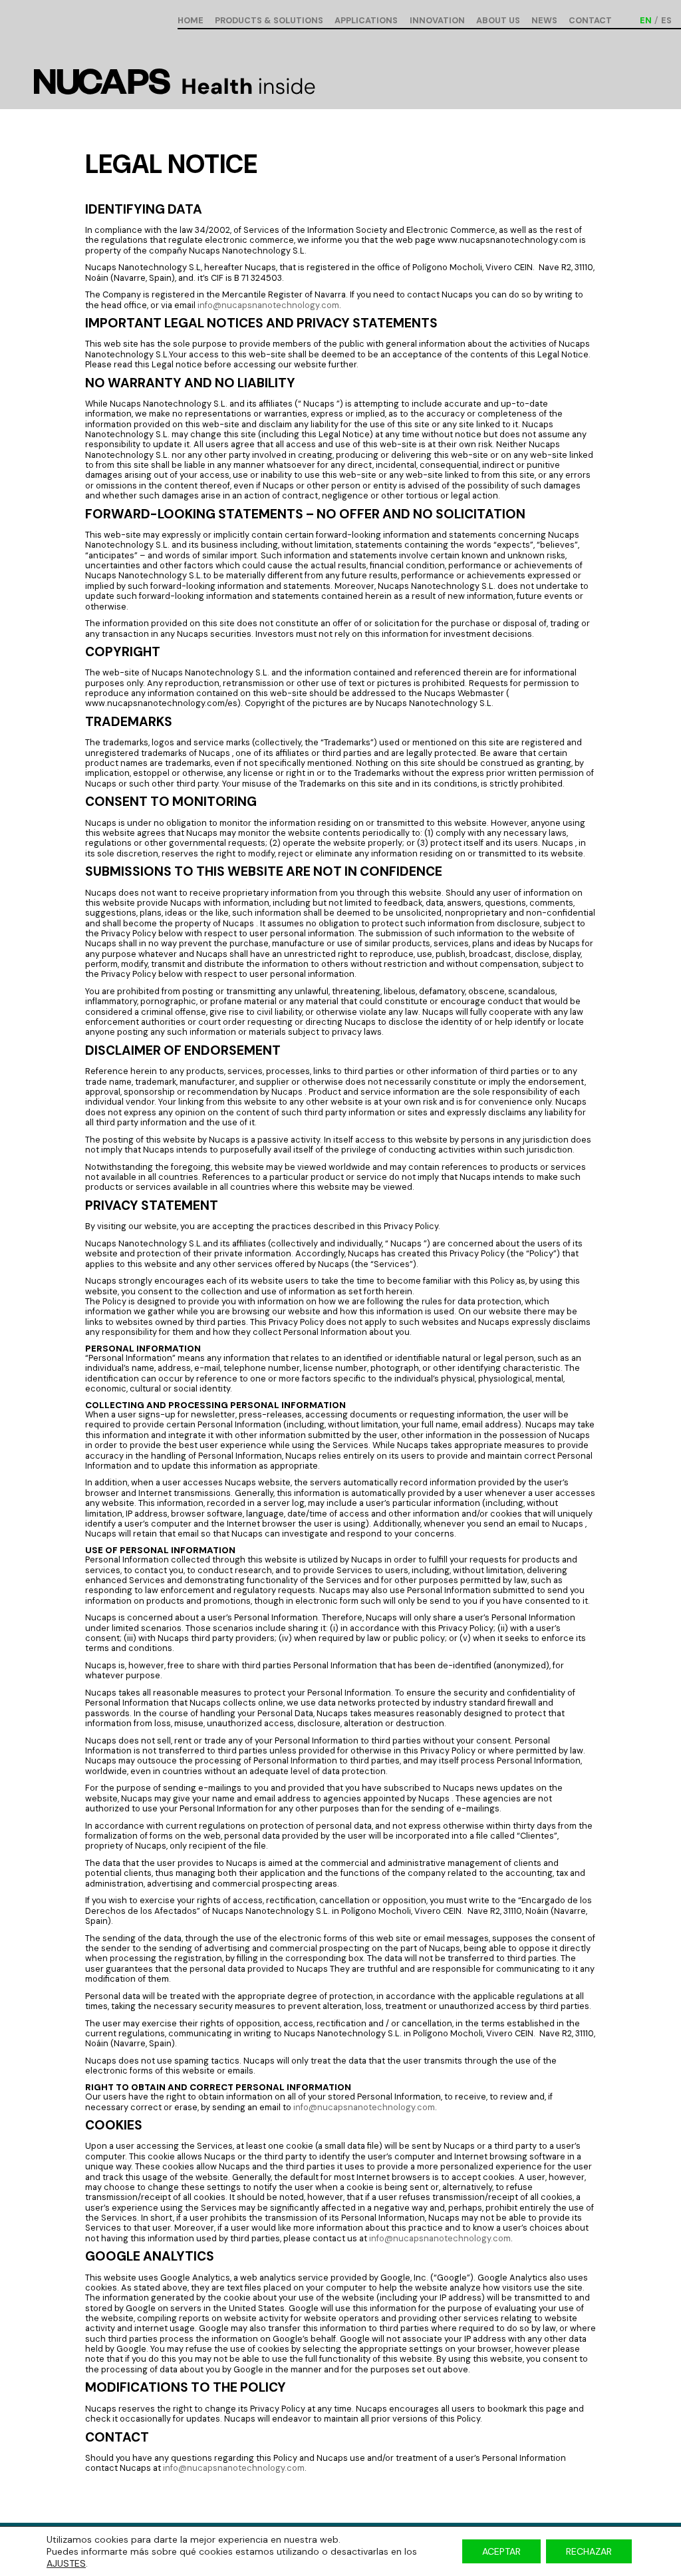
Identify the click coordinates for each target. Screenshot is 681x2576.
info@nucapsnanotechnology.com (268, 305)
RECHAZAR (589, 2551)
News (544, 21)
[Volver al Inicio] (174, 84)
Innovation (437, 21)
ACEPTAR (501, 2551)
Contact (590, 21)
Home (191, 21)
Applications (366, 21)
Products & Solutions (269, 21)
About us (498, 21)
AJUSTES (66, 2563)
